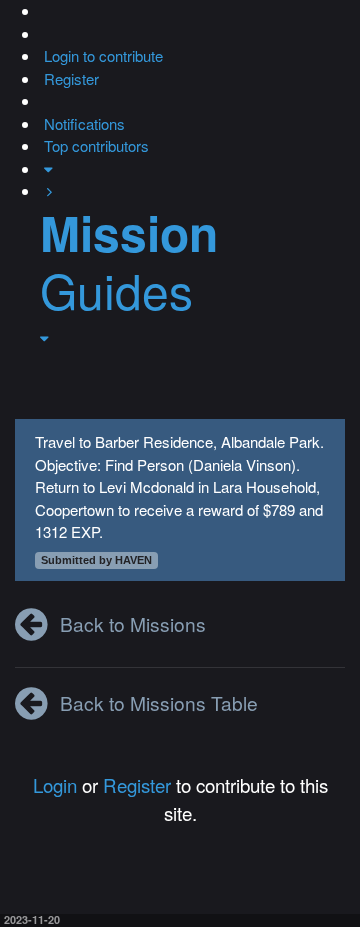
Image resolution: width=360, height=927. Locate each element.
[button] (42, 10)
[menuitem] (101, 55)
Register (137, 784)
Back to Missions (133, 623)
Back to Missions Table (159, 702)
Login (55, 784)
